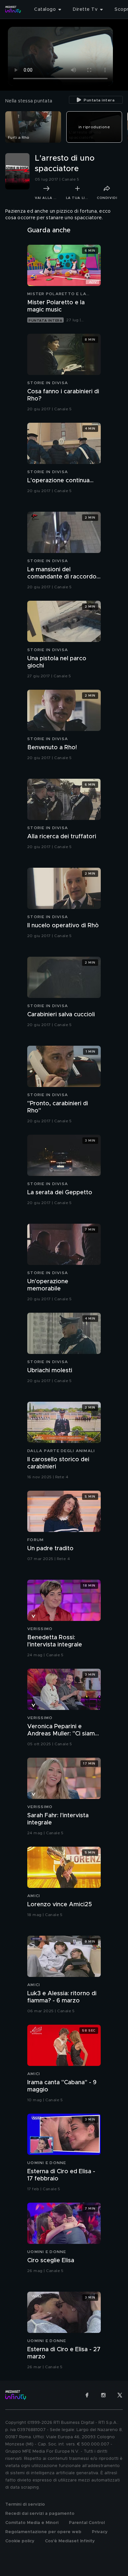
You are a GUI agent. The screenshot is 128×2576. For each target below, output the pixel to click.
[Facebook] (87, 2395)
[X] (120, 2395)
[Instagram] (103, 2395)
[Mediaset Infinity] (13, 9)
